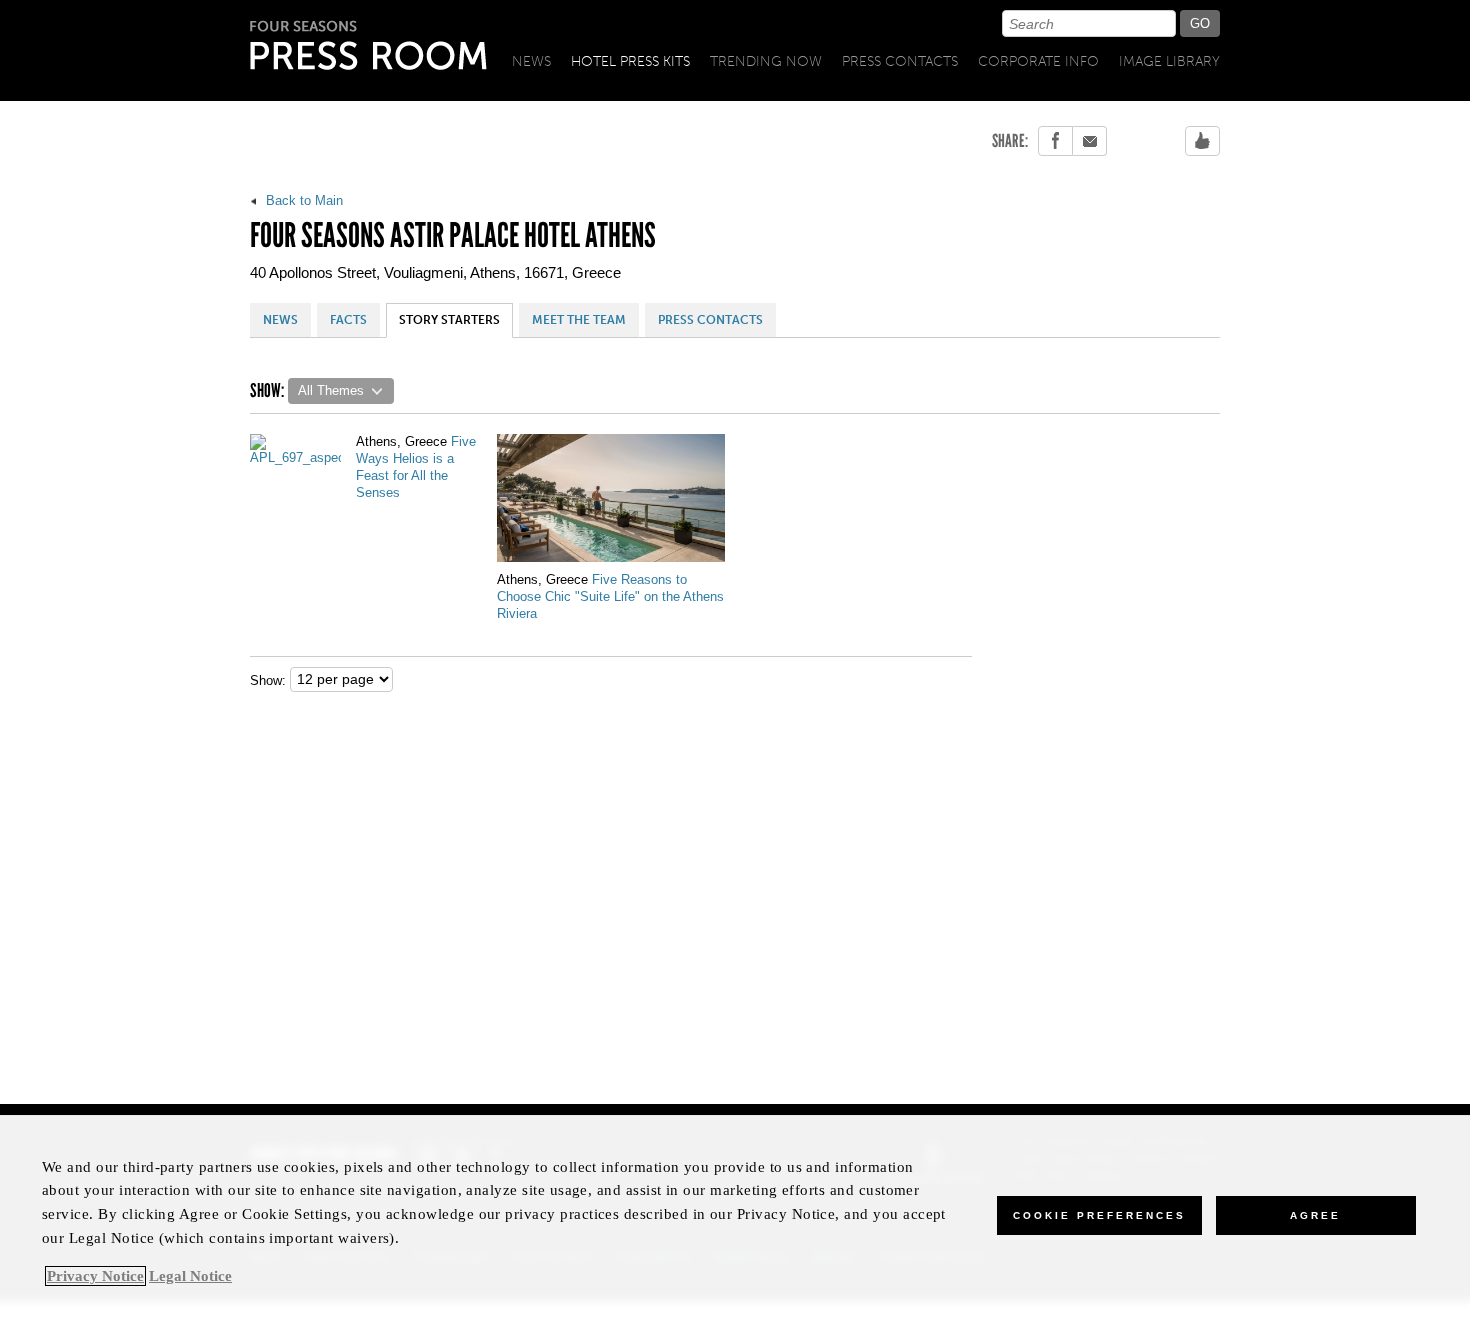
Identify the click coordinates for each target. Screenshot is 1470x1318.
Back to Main (302, 200)
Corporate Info (1038, 61)
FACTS (348, 320)
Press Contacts (900, 61)
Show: (268, 680)
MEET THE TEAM (579, 320)
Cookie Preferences (1099, 1215)
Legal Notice (190, 1276)
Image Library (1169, 61)
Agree (1315, 1215)
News (531, 61)
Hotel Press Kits (630, 61)
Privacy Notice (95, 1276)
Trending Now (766, 61)
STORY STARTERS (449, 320)
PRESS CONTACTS (710, 320)
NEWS (280, 320)
